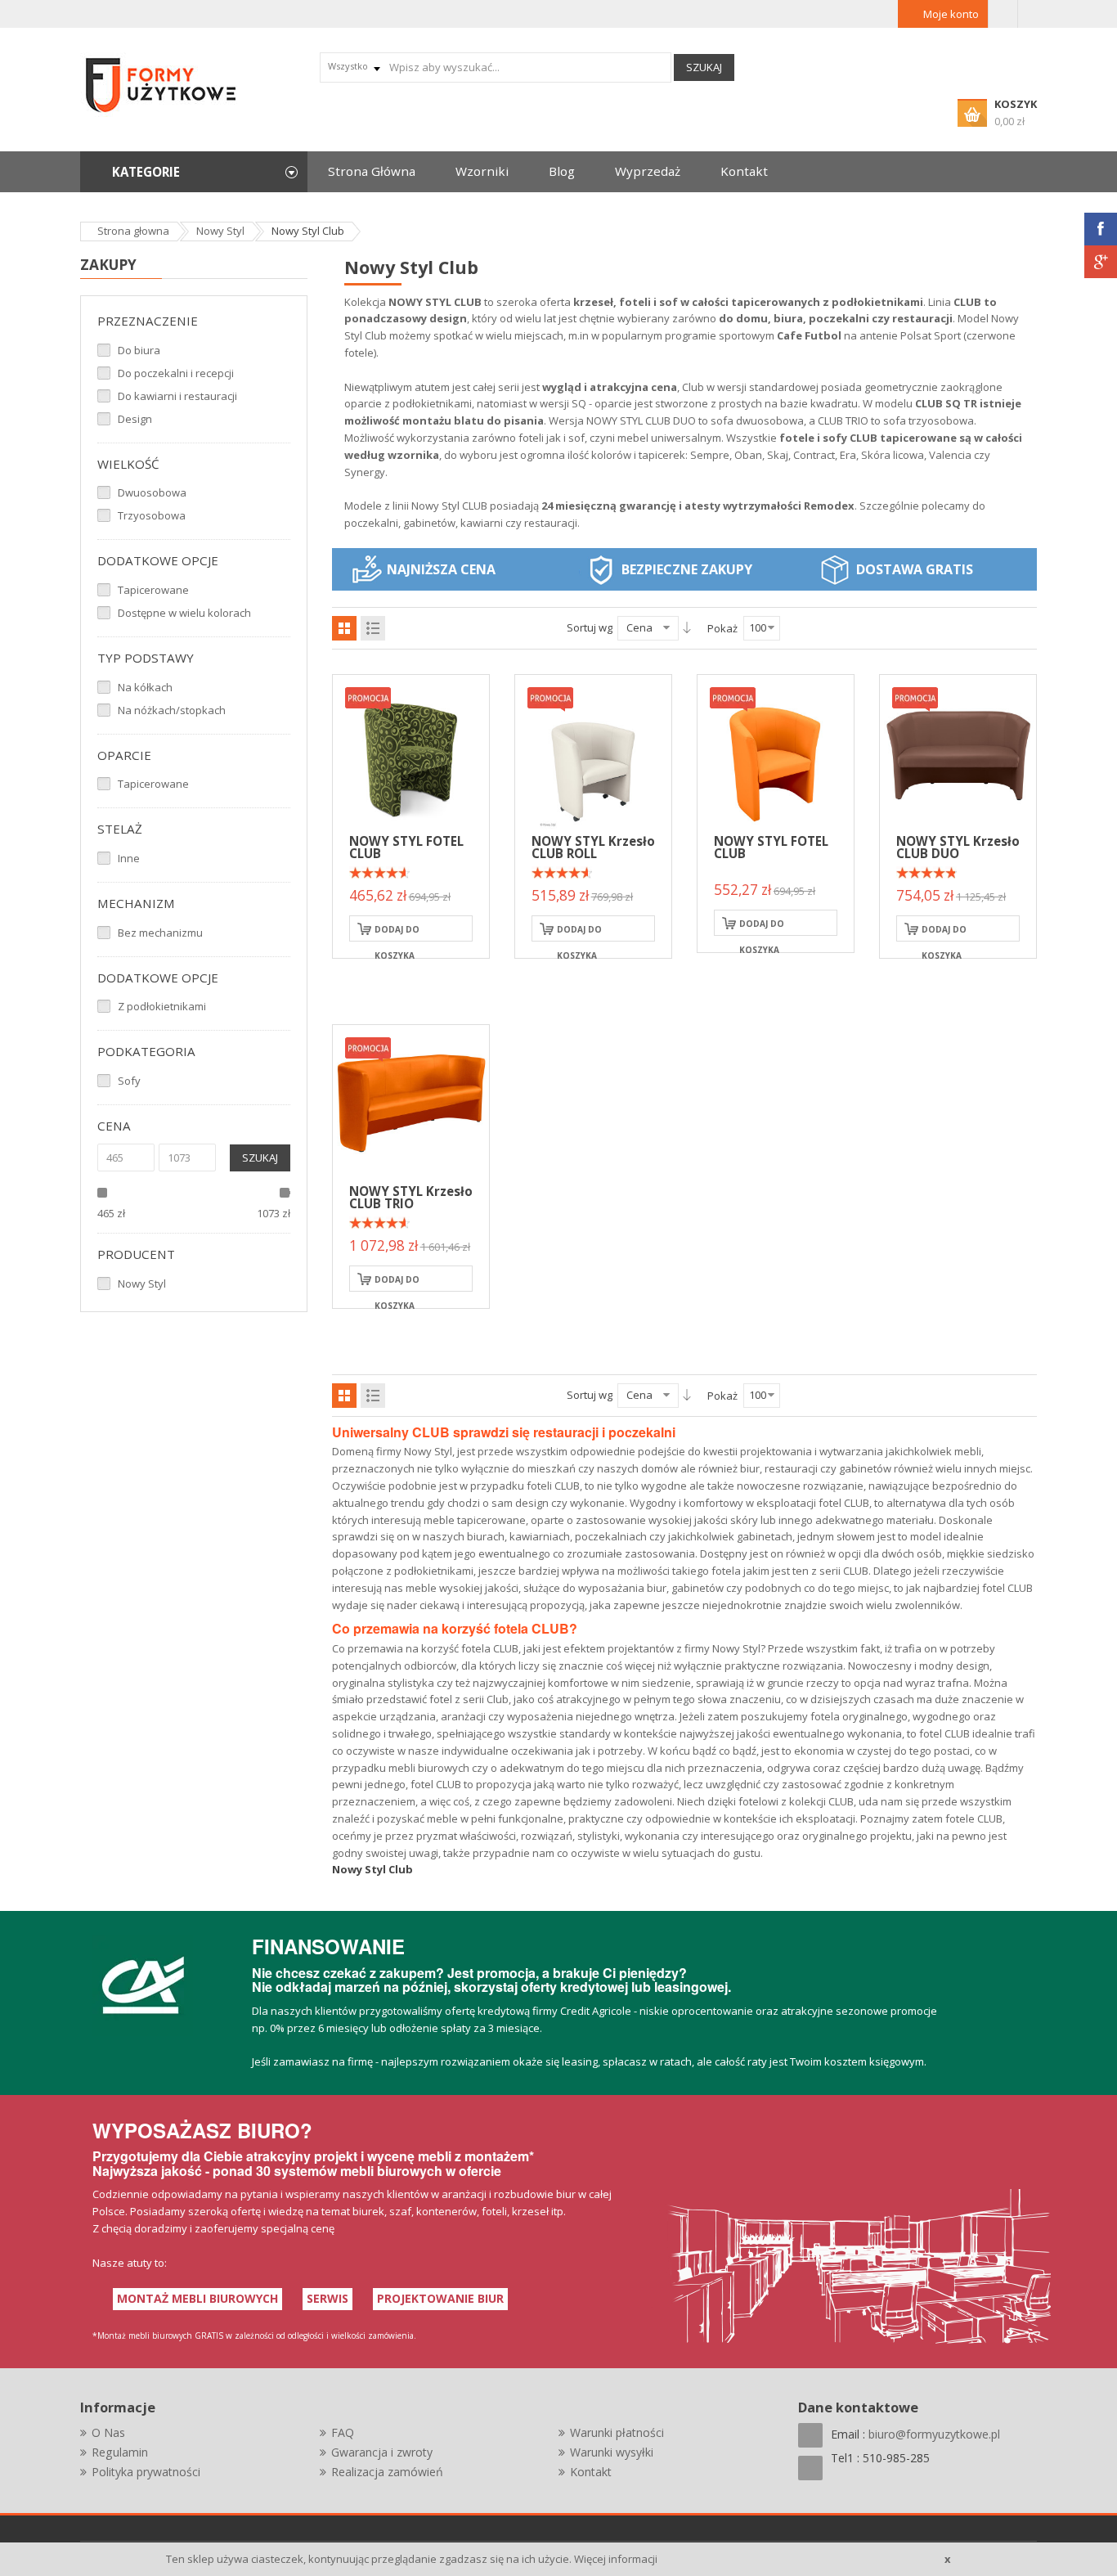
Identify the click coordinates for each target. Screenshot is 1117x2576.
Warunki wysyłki (612, 2452)
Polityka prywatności (146, 2472)
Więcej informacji (616, 2559)
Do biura (139, 350)
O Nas (108, 2432)
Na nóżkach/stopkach (172, 710)
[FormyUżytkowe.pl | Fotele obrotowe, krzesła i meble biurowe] (162, 83)
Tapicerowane (153, 590)
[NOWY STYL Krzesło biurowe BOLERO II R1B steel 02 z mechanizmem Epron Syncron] (411, 752)
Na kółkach (145, 687)
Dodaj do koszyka (397, 933)
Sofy (129, 1081)
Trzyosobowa (152, 515)
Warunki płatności (617, 2432)
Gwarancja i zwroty (382, 2452)
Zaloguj (1003, 14)
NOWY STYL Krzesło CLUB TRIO (411, 1197)
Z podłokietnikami (162, 1006)
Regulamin (120, 2452)
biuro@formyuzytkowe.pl (934, 2434)
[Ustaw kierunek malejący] (687, 627)
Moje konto (951, 14)
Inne (129, 858)
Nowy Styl (142, 1284)
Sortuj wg (590, 627)
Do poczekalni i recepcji (176, 373)
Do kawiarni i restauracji (177, 396)
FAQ (343, 2432)
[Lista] (373, 628)
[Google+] (1101, 262)
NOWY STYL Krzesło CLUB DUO (958, 847)
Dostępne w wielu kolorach (184, 613)
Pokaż (722, 628)
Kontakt (591, 2472)
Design (135, 419)
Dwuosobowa (152, 492)
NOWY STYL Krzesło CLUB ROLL (593, 847)
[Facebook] (1101, 229)
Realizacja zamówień (387, 2472)
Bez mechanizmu (160, 933)
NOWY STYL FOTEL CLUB (406, 847)
